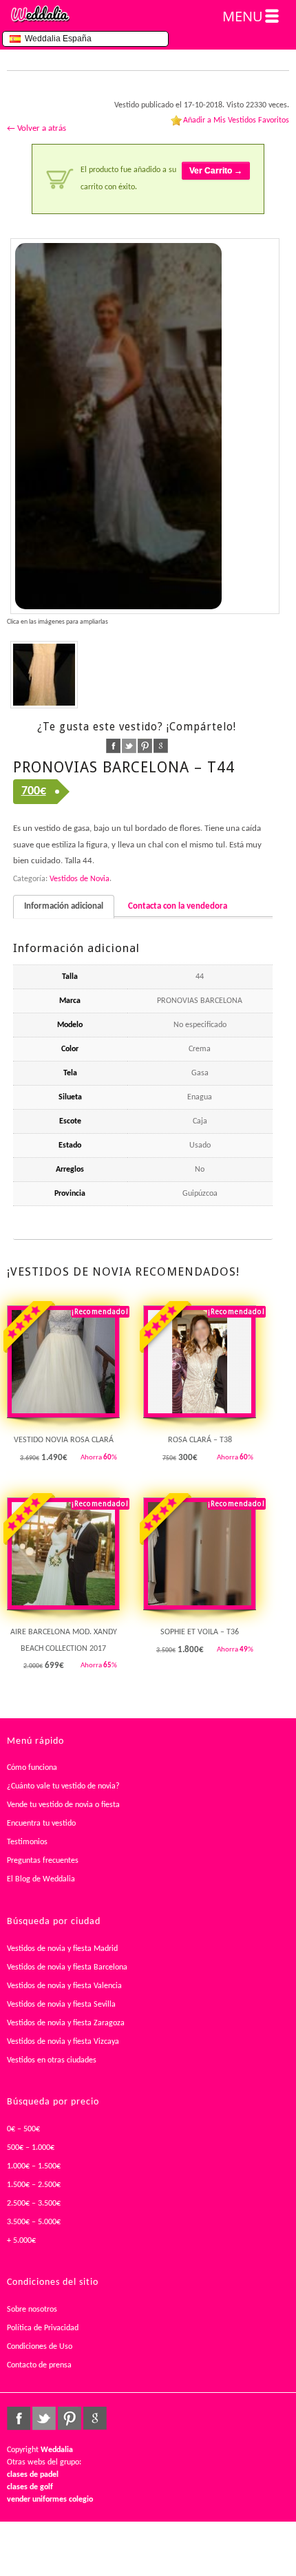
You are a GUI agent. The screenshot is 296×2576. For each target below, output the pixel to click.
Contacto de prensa (39, 2365)
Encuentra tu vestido (41, 1824)
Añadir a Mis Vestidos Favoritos (236, 120)
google (161, 746)
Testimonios (27, 1842)
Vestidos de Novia (80, 879)
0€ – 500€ (23, 2129)
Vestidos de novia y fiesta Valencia (64, 1986)
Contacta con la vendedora (178, 906)
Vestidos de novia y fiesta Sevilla (61, 2005)
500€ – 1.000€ (31, 2148)
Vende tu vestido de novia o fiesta (63, 1805)
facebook (113, 746)
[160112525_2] (145, 426)
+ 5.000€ (21, 2241)
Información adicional (64, 906)
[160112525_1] (44, 675)
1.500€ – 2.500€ (34, 2185)
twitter (129, 746)
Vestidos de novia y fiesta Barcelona (67, 1967)
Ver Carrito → (216, 171)
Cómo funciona (32, 1768)
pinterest (145, 746)
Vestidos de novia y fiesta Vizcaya (63, 2042)
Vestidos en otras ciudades (52, 2060)
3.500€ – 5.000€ (34, 2222)
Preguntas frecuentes (43, 1861)
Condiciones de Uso (40, 2347)
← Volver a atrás (36, 128)
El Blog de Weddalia (41, 1879)
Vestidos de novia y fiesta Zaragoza (66, 2023)
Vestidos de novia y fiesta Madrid (62, 1949)
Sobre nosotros (32, 2310)
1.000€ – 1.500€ (34, 2166)
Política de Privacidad (43, 2328)
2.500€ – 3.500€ (34, 2204)
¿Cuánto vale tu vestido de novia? (63, 1786)
